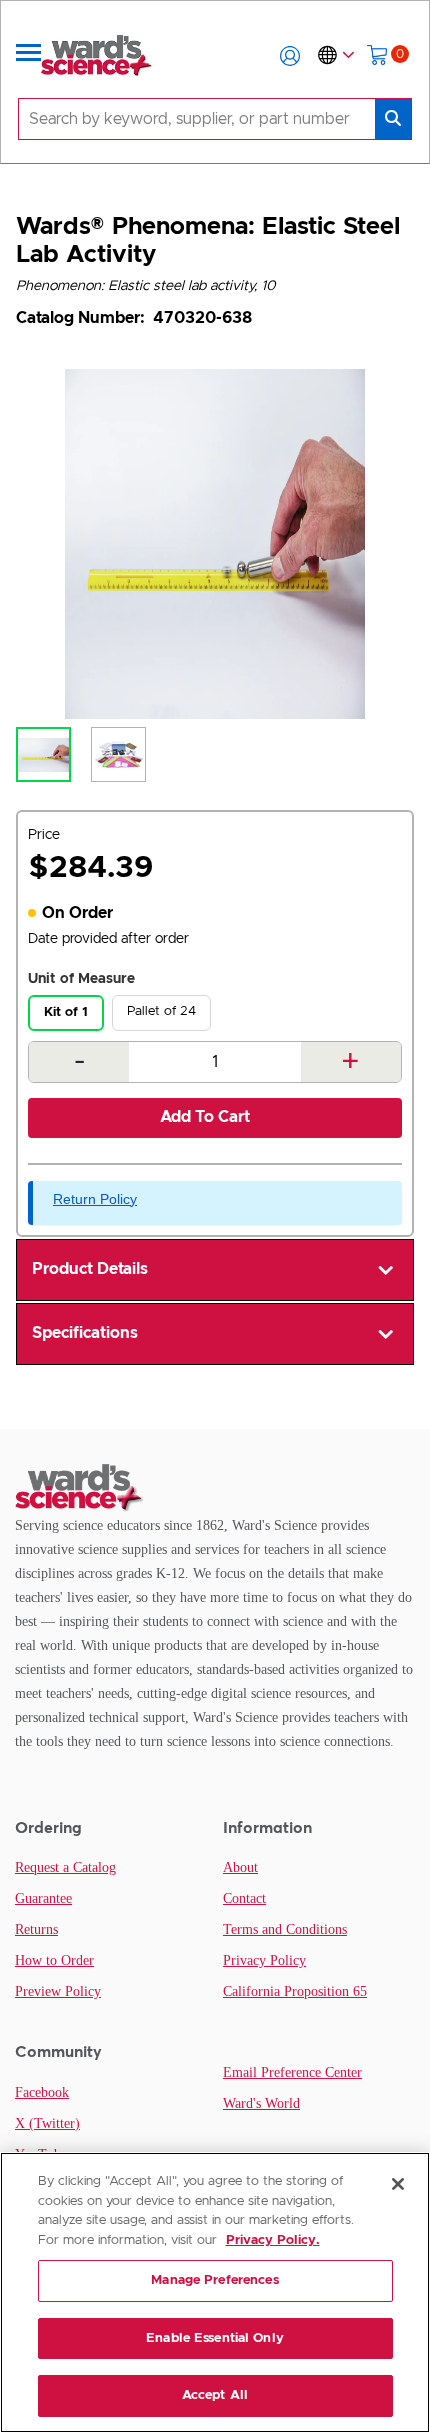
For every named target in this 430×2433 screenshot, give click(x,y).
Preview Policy (58, 1991)
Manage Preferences (214, 2280)
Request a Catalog (65, 1867)
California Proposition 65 (295, 1991)
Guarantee (43, 1898)
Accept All (215, 2395)
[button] (290, 56)
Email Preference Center (292, 2072)
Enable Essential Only (215, 2338)
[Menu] (29, 56)
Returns (36, 1929)
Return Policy (95, 1199)
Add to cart (205, 1117)
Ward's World (261, 2103)
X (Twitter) (47, 2123)
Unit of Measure (81, 979)
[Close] (398, 2184)
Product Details (90, 1269)
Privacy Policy (264, 1960)
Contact (244, 1898)
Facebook (42, 2092)
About (240, 1867)
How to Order (54, 1960)
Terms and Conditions (285, 1929)
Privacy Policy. (273, 2240)
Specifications (85, 1333)
